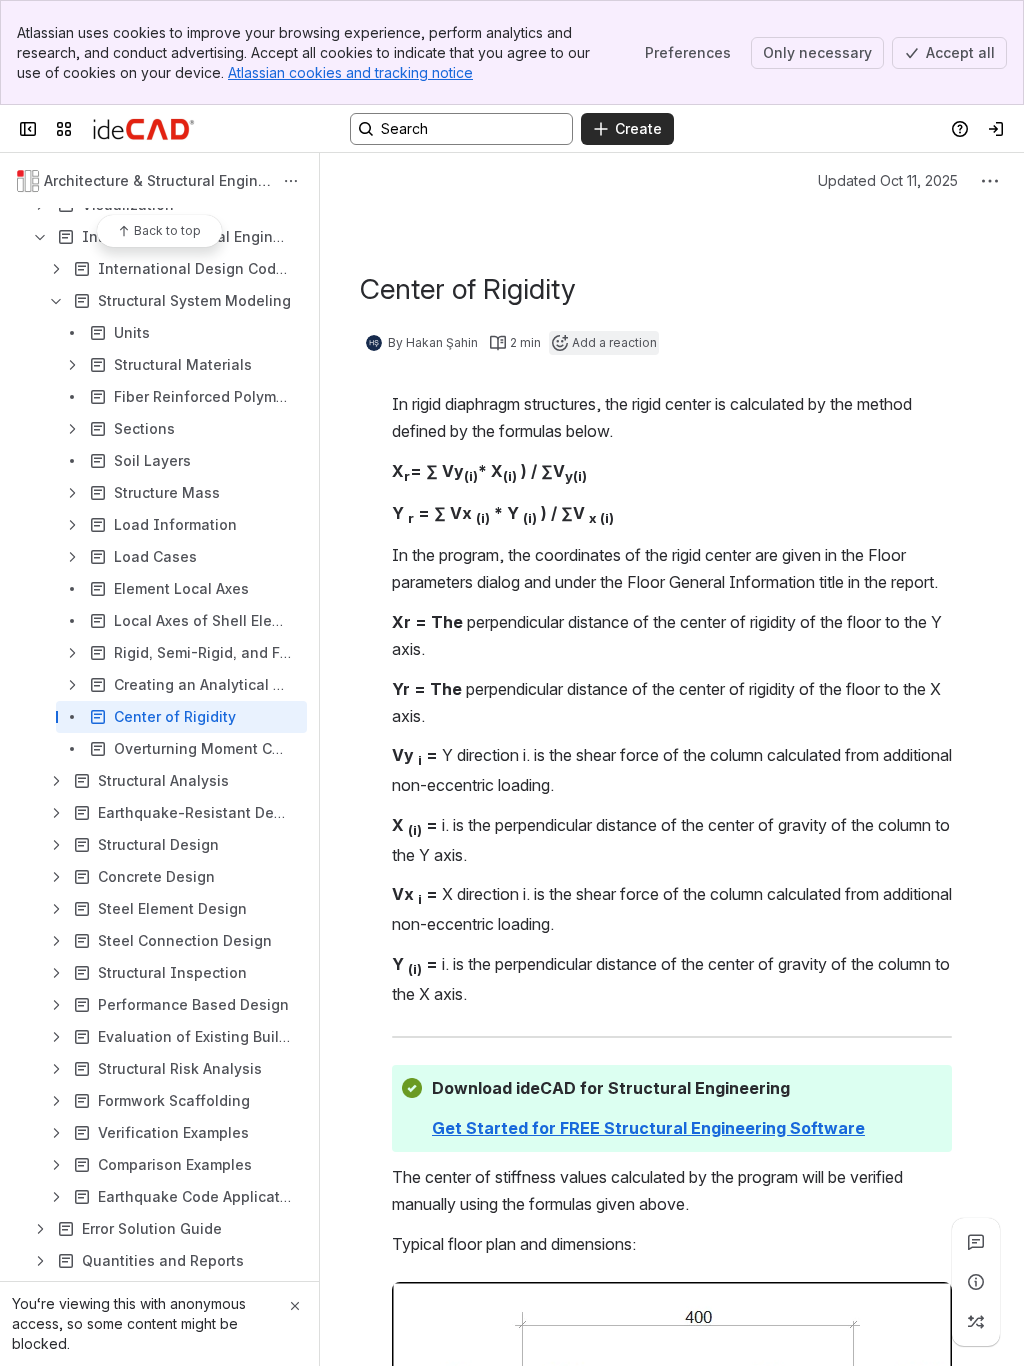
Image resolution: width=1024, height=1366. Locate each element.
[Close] (295, 1306)
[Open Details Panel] (976, 1282)
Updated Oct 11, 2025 (888, 180)
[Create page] (976, 1322)
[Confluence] (143, 129)
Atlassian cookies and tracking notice (350, 72)
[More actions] (291, 181)
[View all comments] (976, 1242)
